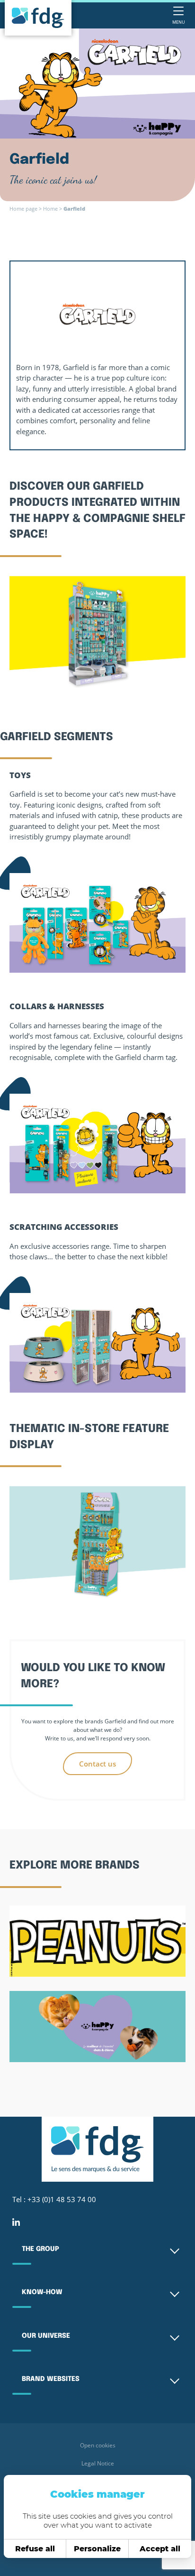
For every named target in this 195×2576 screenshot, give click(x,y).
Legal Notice (98, 2463)
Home (50, 209)
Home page (23, 209)
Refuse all (35, 2549)
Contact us (97, 1764)
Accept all (160, 2549)
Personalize (97, 2549)
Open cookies (98, 2445)
